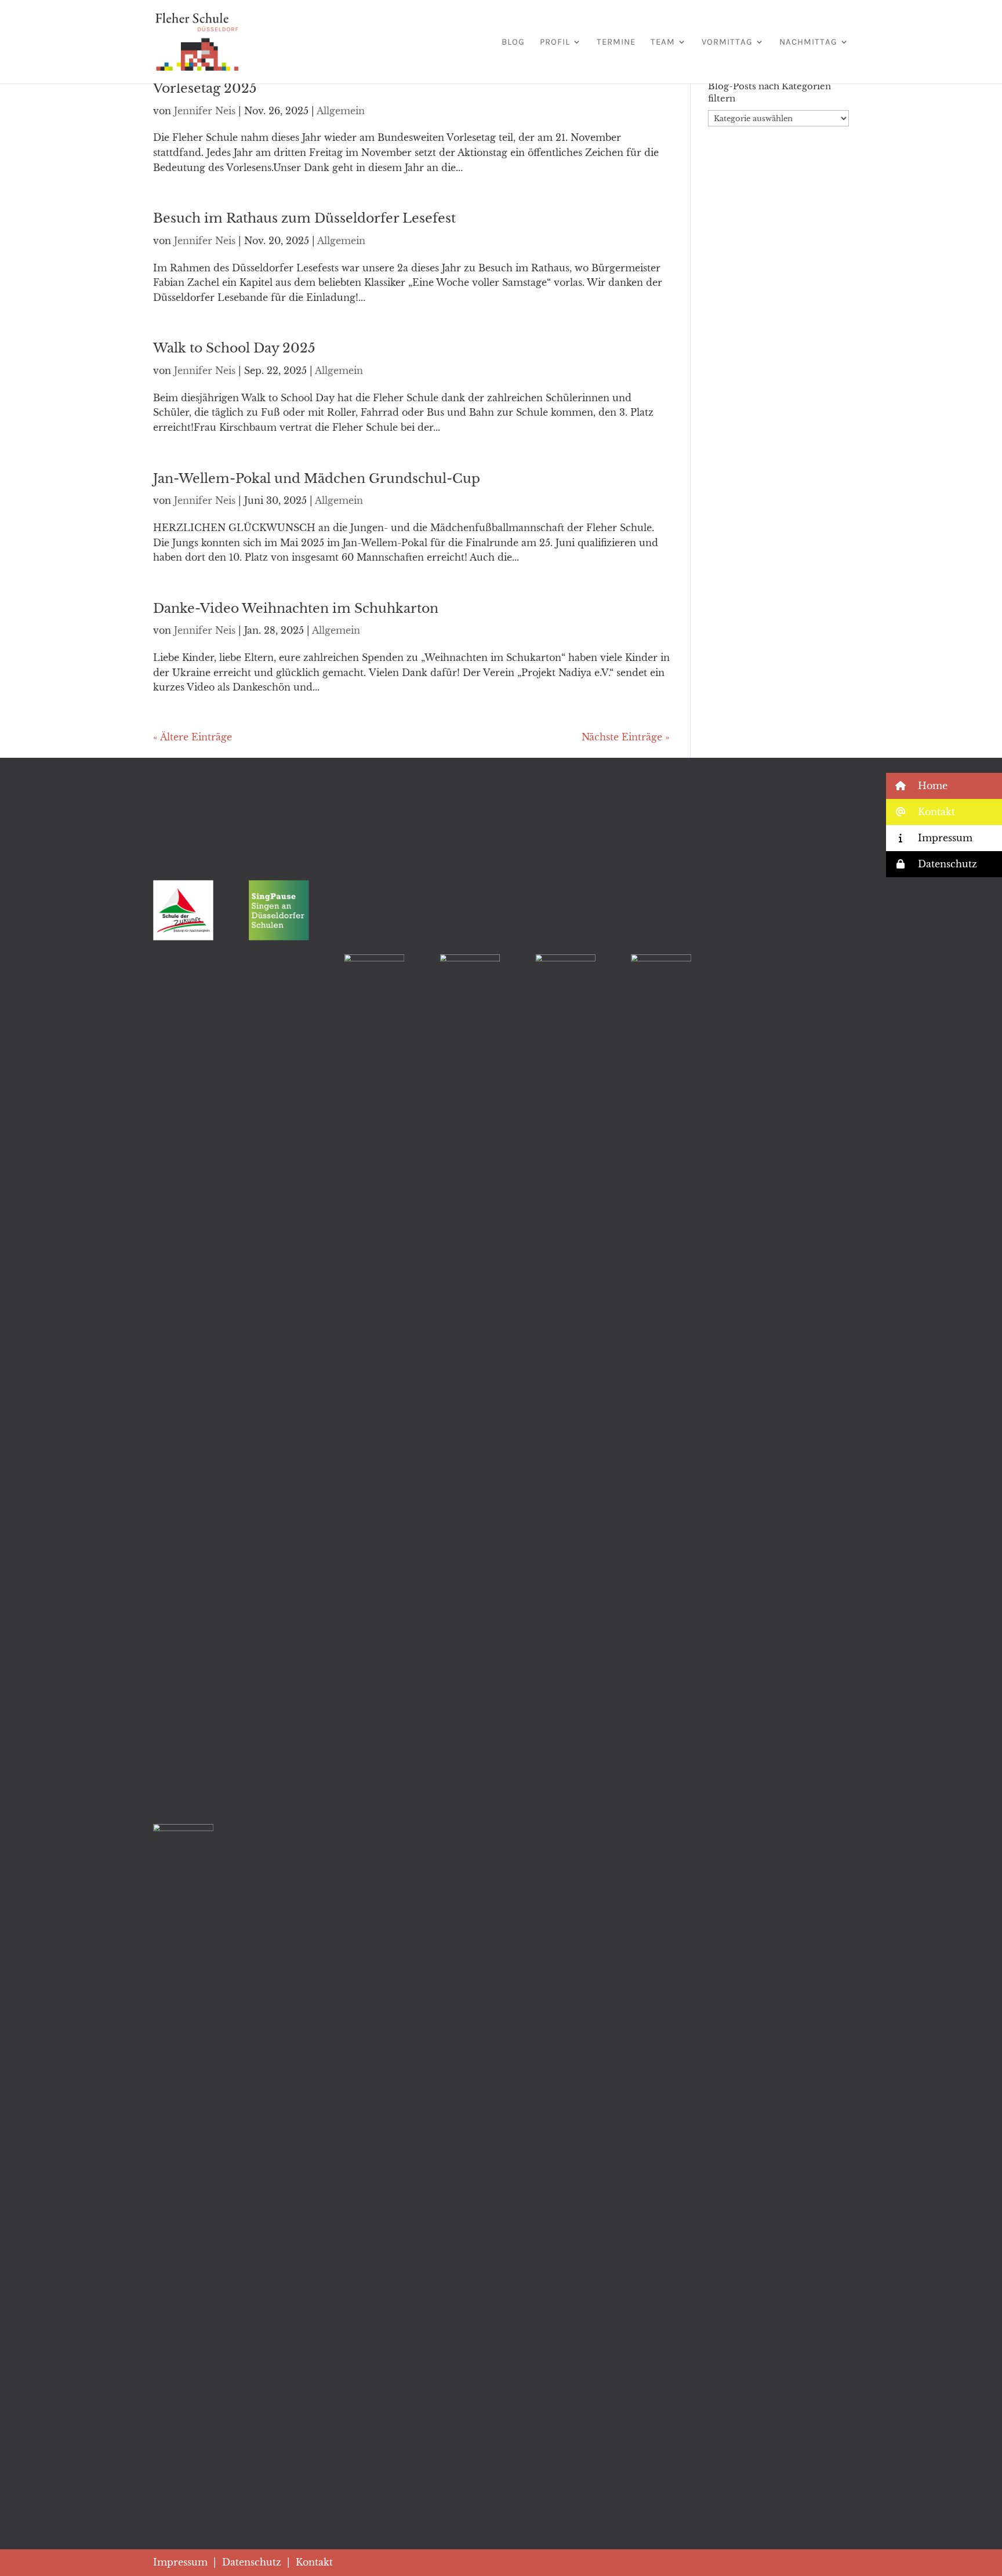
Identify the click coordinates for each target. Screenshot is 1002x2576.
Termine (616, 42)
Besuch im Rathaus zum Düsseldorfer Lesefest (304, 218)
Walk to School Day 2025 (234, 348)
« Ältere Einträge (193, 737)
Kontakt (314, 2562)
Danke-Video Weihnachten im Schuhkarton (296, 608)
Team (663, 42)
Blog (513, 42)
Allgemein (341, 111)
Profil (555, 42)
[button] (944, 786)
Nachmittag (808, 42)
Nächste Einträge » (626, 737)
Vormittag (727, 42)
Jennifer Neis (205, 111)
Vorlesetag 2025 (205, 88)
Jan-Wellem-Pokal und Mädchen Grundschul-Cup (317, 479)
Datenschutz (252, 2562)
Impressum (180, 2562)
